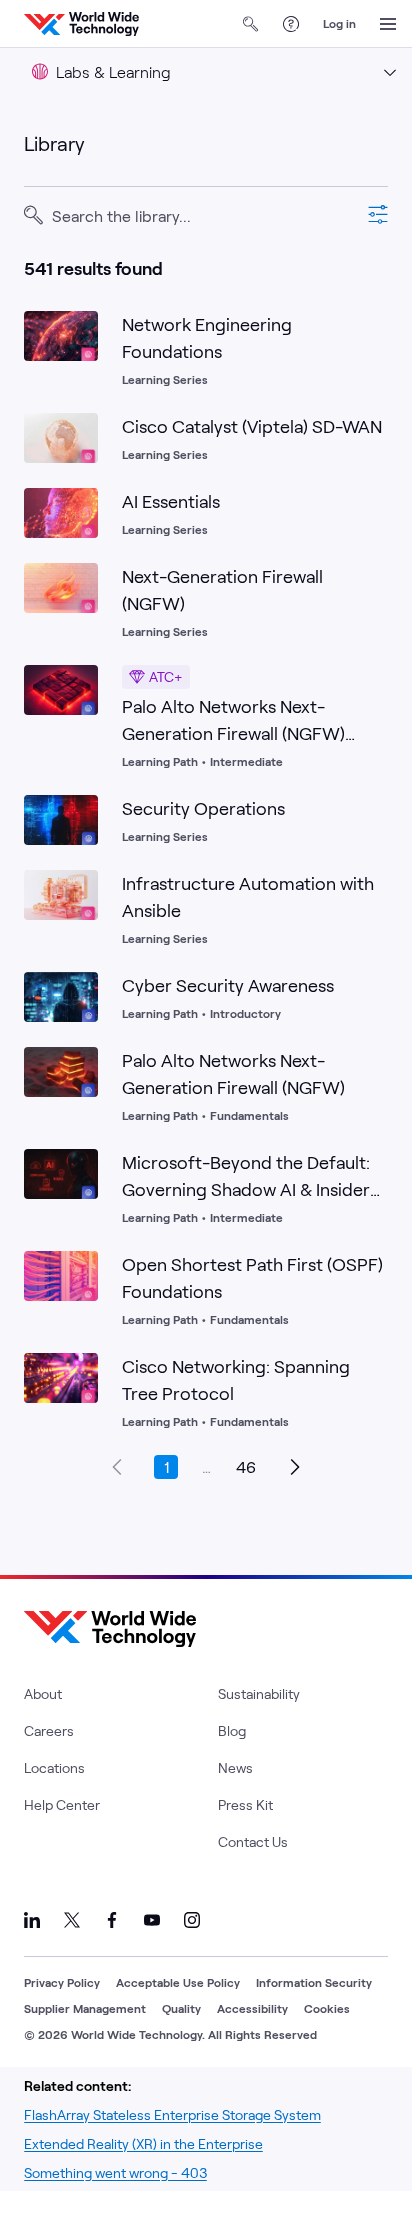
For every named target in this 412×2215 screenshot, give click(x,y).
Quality (181, 2008)
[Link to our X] (72, 1920)
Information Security (314, 1982)
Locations (54, 1767)
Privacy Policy (62, 1982)
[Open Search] (251, 24)
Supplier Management (85, 2008)
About (43, 1693)
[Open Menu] (388, 24)
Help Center (62, 1804)
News (235, 1767)
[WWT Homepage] (81, 24)
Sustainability (259, 1693)
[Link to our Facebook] (112, 1920)
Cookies (327, 2008)
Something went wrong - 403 (115, 2172)
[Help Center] (291, 24)
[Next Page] (294, 1467)
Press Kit (245, 1804)
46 (246, 1466)
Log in (339, 23)
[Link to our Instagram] (192, 1920)
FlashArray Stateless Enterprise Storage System (172, 2114)
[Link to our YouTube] (152, 1920)
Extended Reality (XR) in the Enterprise (143, 2143)
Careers (49, 1730)
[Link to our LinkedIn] (32, 1920)
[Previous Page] (118, 1467)
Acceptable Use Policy (178, 1982)
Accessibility (252, 2008)
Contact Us (253, 1841)
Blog (232, 1730)
